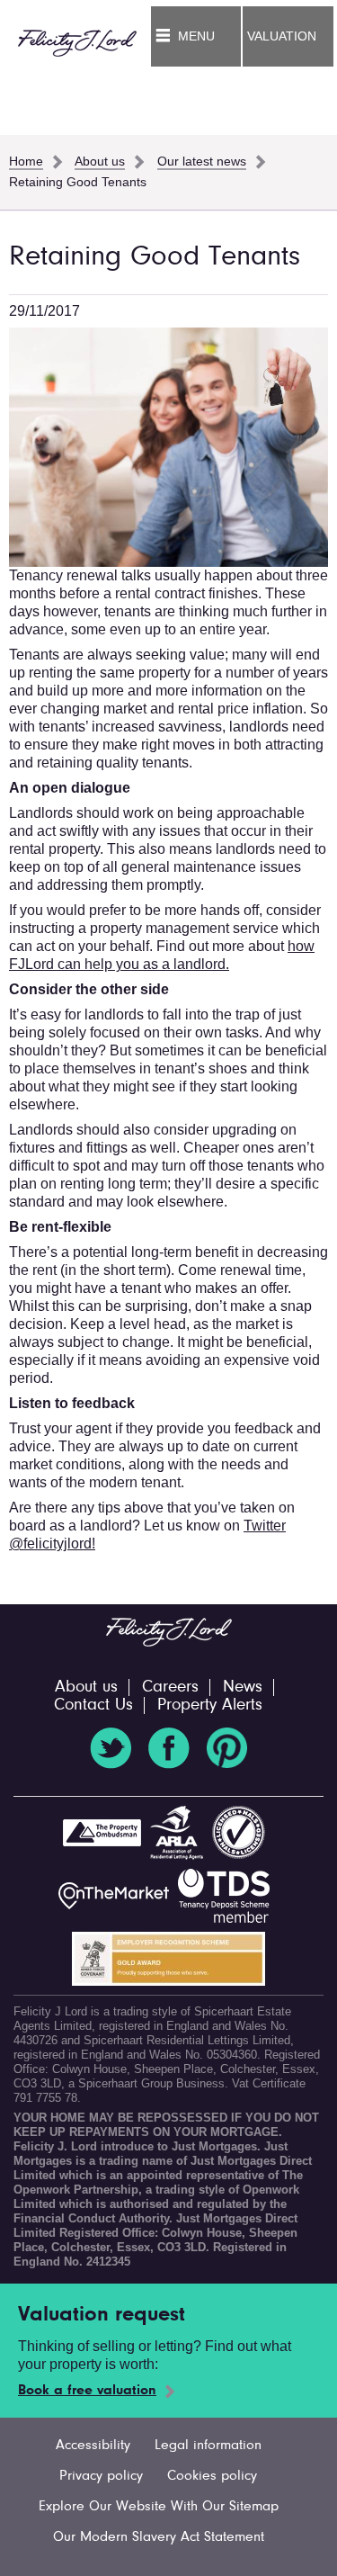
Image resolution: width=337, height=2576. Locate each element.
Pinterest (227, 1748)
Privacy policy (101, 2476)
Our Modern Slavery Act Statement (159, 2537)
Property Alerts (210, 1705)
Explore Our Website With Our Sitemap (159, 2507)
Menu (196, 36)
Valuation (282, 36)
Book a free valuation (87, 2391)
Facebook (169, 1748)
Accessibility (93, 2446)
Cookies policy (212, 2476)
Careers (170, 1687)
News (243, 1687)
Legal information (208, 2446)
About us (86, 1687)
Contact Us (93, 1705)
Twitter (111, 1748)
